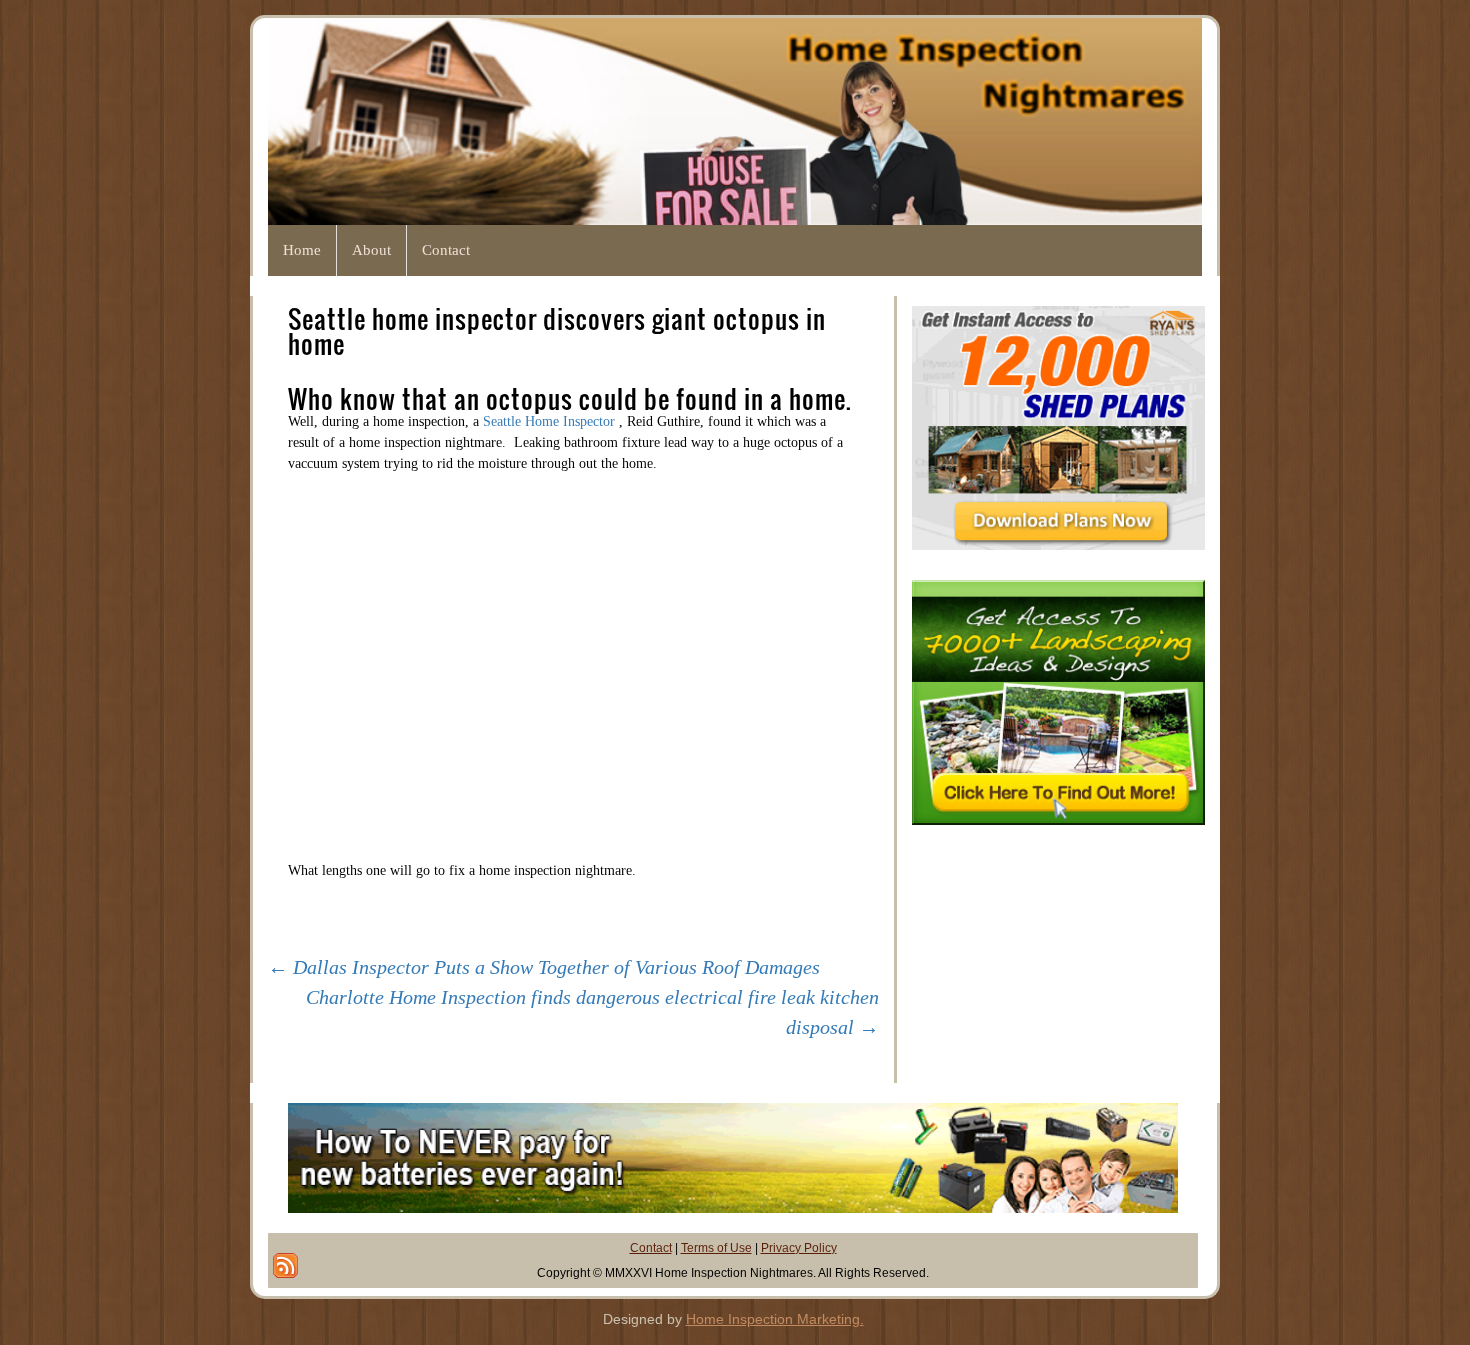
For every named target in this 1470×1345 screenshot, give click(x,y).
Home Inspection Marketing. (775, 1319)
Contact (651, 1248)
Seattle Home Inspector (551, 421)
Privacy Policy (799, 1248)
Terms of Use (716, 1248)
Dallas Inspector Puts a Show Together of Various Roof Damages (544, 967)
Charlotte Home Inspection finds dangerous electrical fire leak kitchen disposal (592, 1012)
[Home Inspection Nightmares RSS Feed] (285, 1265)
